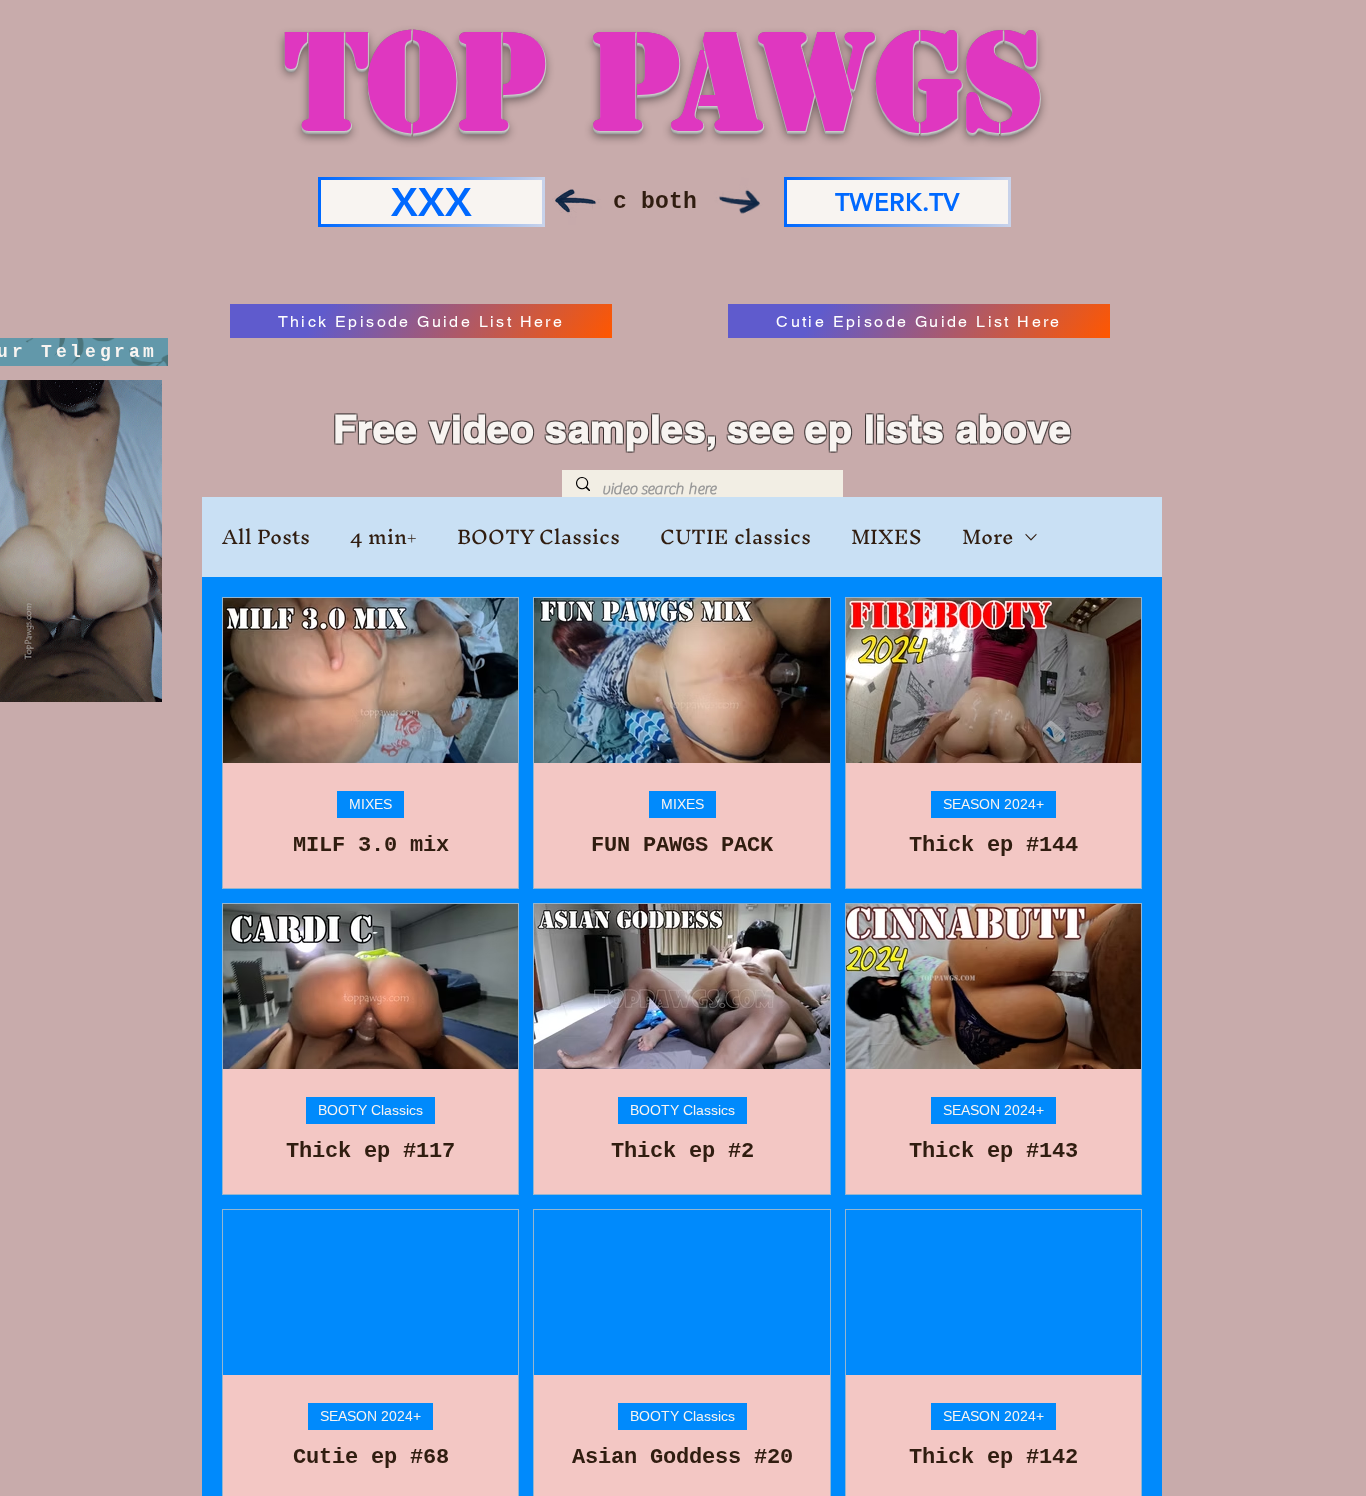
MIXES (886, 537)
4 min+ (383, 537)
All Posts (266, 537)
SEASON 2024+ (993, 804)
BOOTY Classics (538, 537)
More (988, 537)
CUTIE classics (735, 537)
